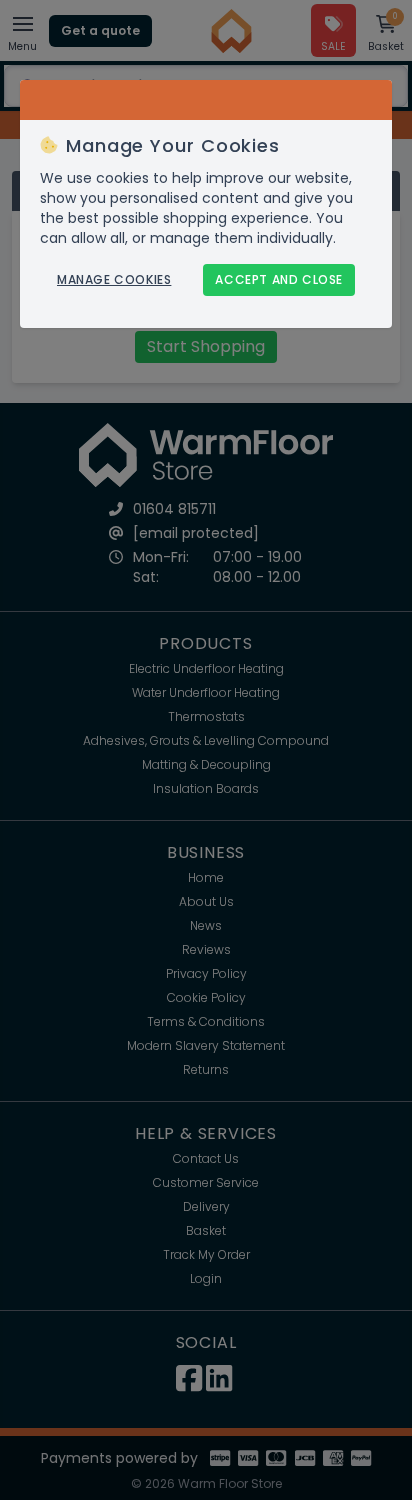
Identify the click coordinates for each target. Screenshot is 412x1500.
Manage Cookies (114, 280)
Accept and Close (279, 279)
